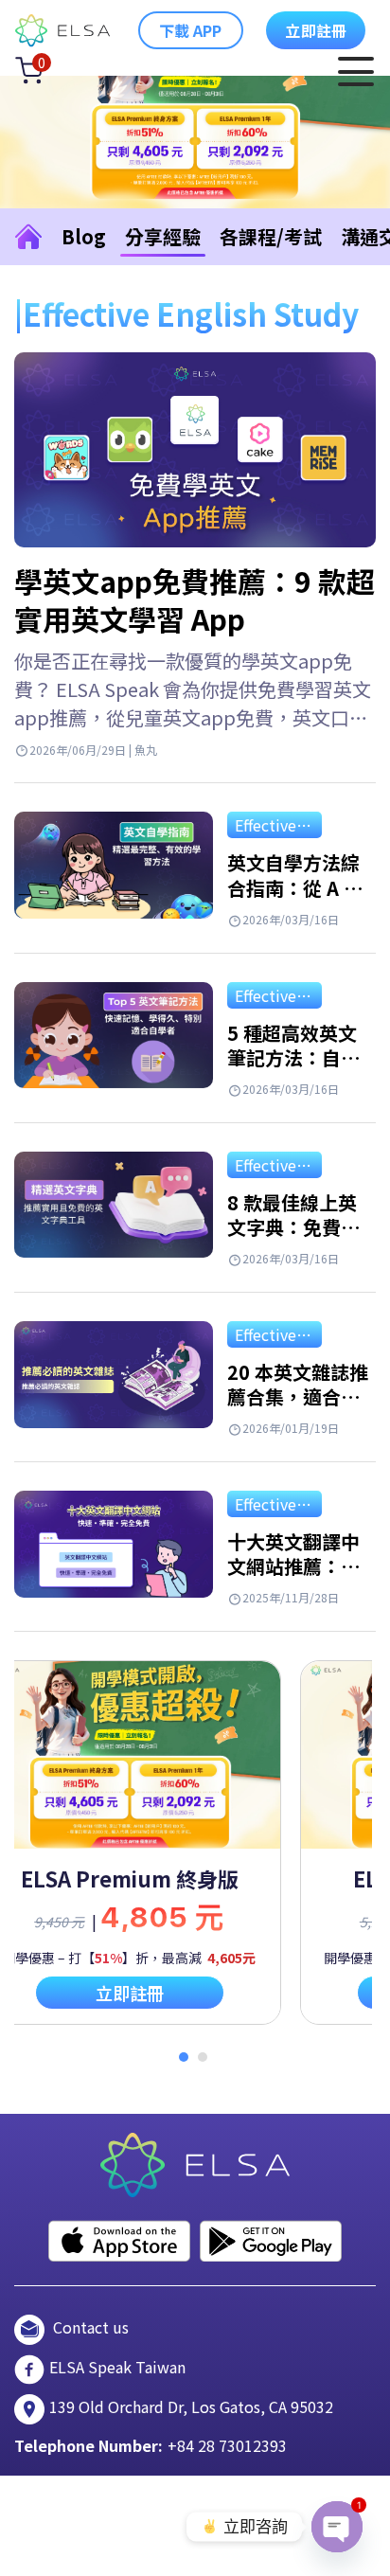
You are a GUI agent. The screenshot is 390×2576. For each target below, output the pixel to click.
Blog (84, 236)
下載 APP (191, 30)
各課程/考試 (271, 236)
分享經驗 (163, 236)
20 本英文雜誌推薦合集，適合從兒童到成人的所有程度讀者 (298, 1410)
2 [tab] (203, 2057)
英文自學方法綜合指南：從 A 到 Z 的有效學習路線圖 (295, 900)
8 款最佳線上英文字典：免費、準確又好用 (293, 1227)
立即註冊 (316, 30)
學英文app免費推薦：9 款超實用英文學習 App (195, 599)
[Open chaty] (337, 2527)
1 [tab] (184, 2057)
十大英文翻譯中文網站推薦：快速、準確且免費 (293, 1566)
